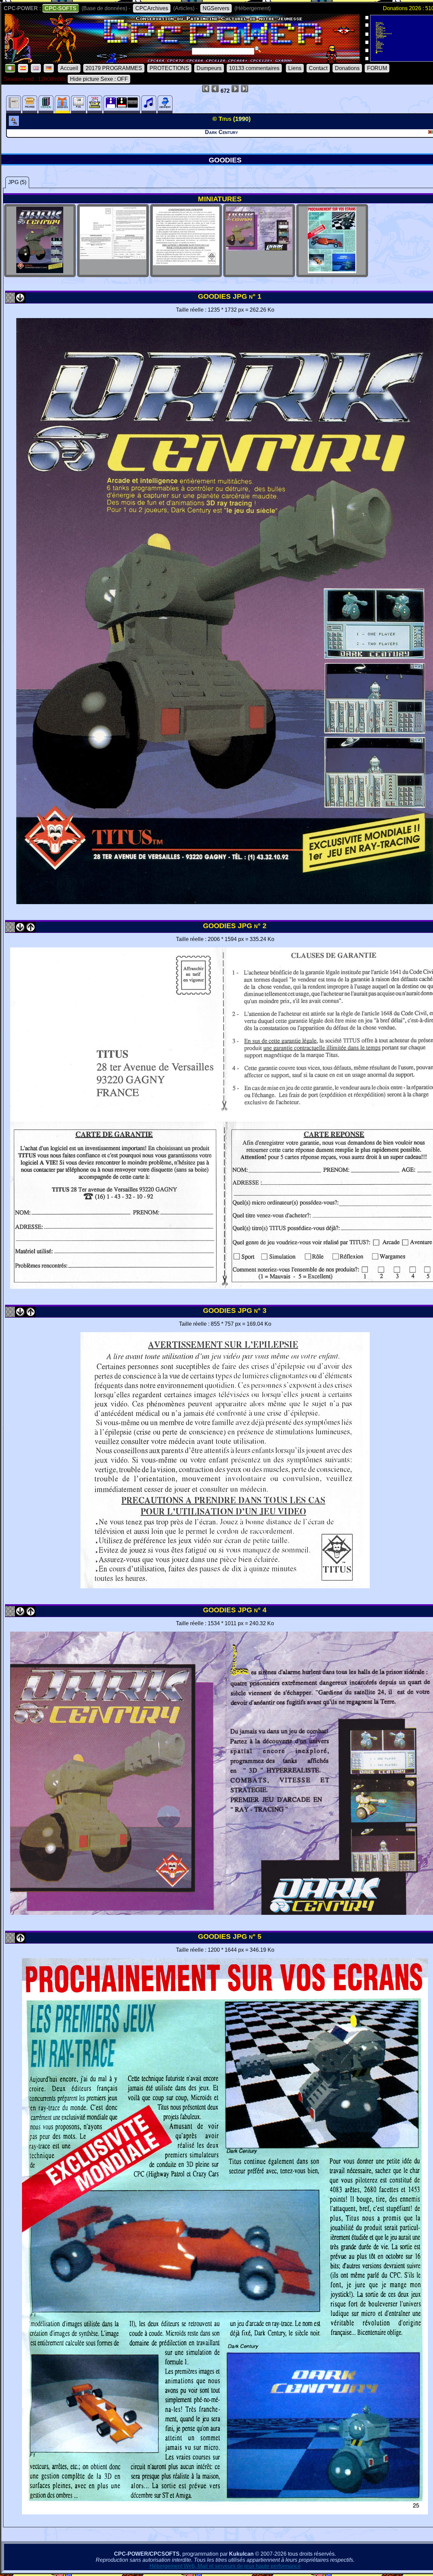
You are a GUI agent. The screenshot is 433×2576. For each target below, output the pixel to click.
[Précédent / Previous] (30, 930)
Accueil (69, 68)
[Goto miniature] (10, 301)
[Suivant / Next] (20, 301)
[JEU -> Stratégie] (15, 124)
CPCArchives (152, 8)
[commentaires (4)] (165, 104)
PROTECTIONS (169, 68)
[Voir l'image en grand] (225, 1586)
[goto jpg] (40, 271)
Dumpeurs (209, 68)
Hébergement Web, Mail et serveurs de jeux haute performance (225, 2566)
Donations (347, 68)
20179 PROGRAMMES (114, 68)
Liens (295, 68)
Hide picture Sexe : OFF (99, 79)
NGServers (216, 8)
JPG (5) (17, 182)
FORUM (377, 68)
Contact (318, 68)
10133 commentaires (254, 68)
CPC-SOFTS (61, 8)
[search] (258, 49)
